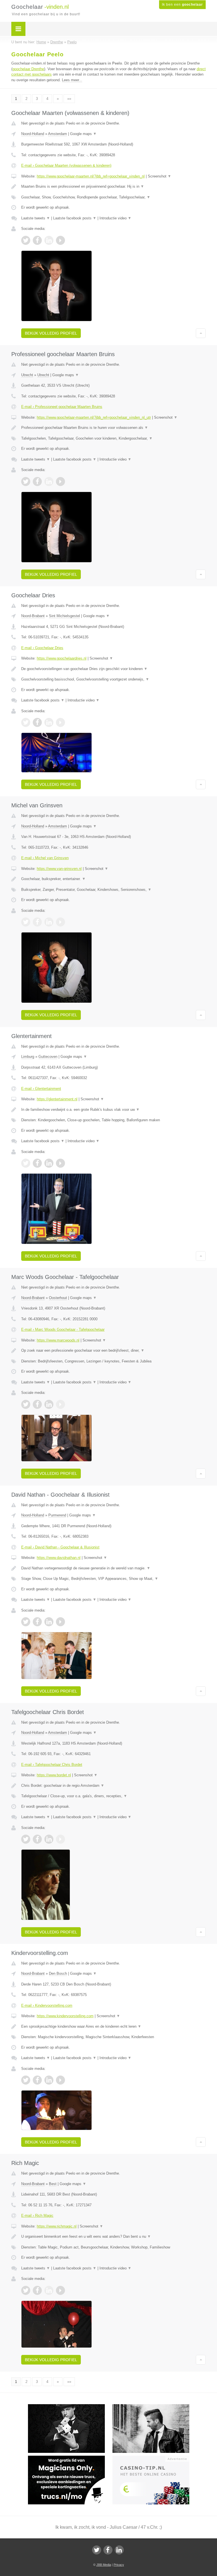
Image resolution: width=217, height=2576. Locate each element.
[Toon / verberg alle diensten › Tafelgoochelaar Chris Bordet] (113, 1796)
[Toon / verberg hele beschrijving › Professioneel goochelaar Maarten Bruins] (113, 428)
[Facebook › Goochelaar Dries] (37, 722)
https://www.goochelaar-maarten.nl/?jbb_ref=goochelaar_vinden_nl (91, 176)
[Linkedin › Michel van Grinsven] (49, 922)
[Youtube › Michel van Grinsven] (60, 922)
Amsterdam (57, 134)
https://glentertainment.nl (57, 1099)
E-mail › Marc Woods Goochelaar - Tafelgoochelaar (63, 1329)
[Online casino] (155, 2458)
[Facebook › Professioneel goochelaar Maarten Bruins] (37, 482)
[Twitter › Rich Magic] (26, 2290)
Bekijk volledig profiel (51, 333)
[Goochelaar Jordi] (70, 2407)
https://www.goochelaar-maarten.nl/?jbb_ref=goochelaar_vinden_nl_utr (94, 417)
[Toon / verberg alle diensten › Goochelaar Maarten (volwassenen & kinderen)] (113, 197)
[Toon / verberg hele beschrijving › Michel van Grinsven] (113, 879)
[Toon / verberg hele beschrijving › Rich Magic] (113, 2237)
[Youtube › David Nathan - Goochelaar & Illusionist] (60, 1622)
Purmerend (57, 1515)
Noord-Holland (33, 134)
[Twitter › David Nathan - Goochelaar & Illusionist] (26, 1622)
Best (53, 2184)
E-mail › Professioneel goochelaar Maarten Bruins (62, 407)
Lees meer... (72, 80)
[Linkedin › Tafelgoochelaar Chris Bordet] (49, 1839)
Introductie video (115, 218)
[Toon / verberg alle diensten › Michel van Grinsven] (113, 890)
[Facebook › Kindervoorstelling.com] (37, 2080)
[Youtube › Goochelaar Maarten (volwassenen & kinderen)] (60, 240)
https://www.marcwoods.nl (58, 1340)
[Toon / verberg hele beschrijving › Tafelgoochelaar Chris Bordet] (113, 1786)
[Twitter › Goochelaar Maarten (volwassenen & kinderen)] (26, 240)
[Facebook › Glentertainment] (37, 1163)
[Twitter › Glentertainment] (26, 1163)
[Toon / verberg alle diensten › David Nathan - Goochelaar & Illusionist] (113, 1579)
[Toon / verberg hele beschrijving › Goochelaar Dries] (113, 669)
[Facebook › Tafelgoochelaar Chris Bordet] (37, 1839)
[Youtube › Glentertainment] (60, 1163)
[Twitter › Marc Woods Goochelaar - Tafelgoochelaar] (26, 1404)
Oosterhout (58, 1298)
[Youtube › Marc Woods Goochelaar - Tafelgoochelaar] (60, 1404)
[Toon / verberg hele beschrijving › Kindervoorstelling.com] (113, 2027)
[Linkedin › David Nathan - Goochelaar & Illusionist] (49, 1622)
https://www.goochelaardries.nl (62, 658)
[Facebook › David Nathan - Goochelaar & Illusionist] (37, 1622)
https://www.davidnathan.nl (59, 1558)
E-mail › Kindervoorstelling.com (47, 2005)
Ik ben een (182, 5)
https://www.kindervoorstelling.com (65, 2016)
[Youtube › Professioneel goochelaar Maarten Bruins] (60, 482)
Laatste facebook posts (75, 218)
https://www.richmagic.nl (57, 2226)
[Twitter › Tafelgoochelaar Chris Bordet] (26, 1839)
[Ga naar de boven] (201, 333)
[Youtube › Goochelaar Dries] (60, 722)
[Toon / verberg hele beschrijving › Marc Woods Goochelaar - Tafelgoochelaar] (113, 1351)
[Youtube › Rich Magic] (60, 2290)
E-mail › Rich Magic (37, 2216)
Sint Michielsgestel (64, 616)
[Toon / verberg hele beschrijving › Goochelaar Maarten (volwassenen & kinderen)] (113, 187)
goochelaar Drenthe (28, 69)
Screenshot (160, 176)
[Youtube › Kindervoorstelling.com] (60, 2080)
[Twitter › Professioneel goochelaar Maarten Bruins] (26, 482)
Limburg (28, 1057)
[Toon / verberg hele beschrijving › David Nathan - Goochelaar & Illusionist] (113, 1568)
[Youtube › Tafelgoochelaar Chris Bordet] (60, 1839)
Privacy (119, 2565)
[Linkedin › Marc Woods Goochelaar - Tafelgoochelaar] (49, 1404)
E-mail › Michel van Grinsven (45, 858)
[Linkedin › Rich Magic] (49, 2290)
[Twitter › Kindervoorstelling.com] (26, 2080)
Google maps (83, 134)
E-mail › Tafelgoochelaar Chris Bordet (52, 1765)
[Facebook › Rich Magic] (37, 2290)
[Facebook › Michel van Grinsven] (37, 922)
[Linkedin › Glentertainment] (49, 1163)
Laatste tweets (36, 218)
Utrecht (27, 375)
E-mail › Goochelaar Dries (42, 648)
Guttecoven (48, 1057)
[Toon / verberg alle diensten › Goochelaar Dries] (113, 679)
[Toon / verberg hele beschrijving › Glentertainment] (113, 1110)
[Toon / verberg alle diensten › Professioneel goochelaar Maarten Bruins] (113, 438)
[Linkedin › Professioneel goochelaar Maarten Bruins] (49, 482)
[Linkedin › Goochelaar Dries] (49, 722)
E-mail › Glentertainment (41, 1089)
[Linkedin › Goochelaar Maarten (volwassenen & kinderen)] (49, 240)
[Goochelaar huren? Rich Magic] (155, 2407)
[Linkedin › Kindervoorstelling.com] (49, 2080)
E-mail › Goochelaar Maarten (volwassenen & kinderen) (66, 165)
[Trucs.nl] (70, 2458)
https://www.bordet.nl (54, 1775)
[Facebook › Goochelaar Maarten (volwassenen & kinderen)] (37, 240)
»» (69, 99)
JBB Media (104, 2565)
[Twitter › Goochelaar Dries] (26, 722)
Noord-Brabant (33, 616)
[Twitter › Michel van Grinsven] (26, 922)
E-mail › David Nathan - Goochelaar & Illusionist (60, 1547)
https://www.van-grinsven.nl (59, 869)
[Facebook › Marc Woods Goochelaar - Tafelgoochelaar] (37, 1404)
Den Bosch (58, 1973)
